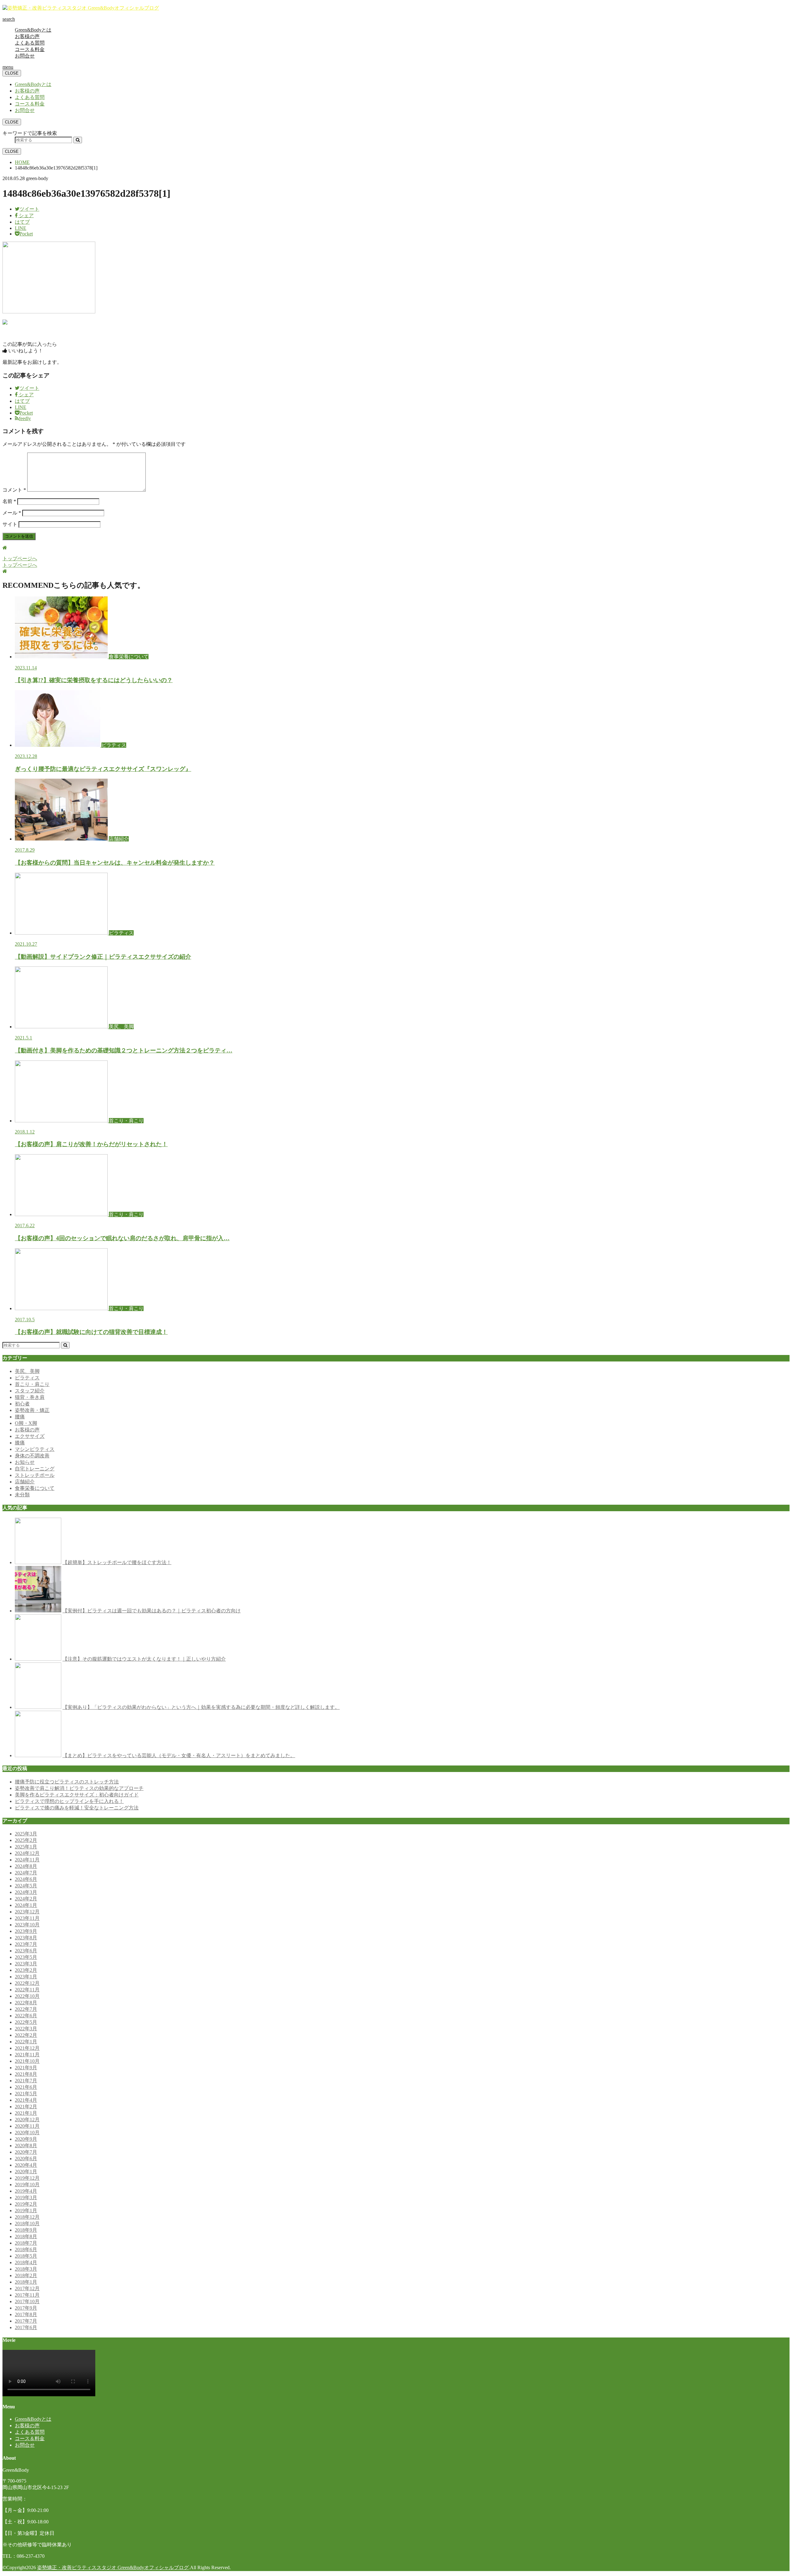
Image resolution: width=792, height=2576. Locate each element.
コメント (14, 490)
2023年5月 (26, 1957)
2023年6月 (26, 1951)
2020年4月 (26, 2165)
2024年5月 (26, 1886)
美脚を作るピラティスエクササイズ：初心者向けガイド (77, 1795)
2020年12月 (27, 2120)
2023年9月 (26, 1931)
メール (12, 513)
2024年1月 (26, 1905)
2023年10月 (27, 1925)
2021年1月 (26, 2113)
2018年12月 (27, 2217)
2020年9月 (26, 2139)
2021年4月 (26, 2100)
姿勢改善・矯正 (32, 1410)
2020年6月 (26, 2159)
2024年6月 (26, 1879)
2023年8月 (26, 1938)
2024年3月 (26, 1892)
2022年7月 (26, 2009)
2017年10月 (27, 2301)
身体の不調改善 (32, 1456)
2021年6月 (26, 2087)
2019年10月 (27, 2185)
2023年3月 (26, 1964)
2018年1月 (26, 2282)
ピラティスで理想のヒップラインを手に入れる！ (69, 1801)
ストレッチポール (35, 1475)
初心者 (22, 1404)
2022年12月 (27, 1983)
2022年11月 (27, 1990)
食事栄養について (35, 1488)
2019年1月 (26, 2210)
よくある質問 (30, 43)
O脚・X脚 (26, 1423)
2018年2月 (26, 2275)
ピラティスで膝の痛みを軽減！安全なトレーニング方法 (77, 1808)
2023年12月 (27, 1912)
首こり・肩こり (32, 1384)
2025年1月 (26, 1847)
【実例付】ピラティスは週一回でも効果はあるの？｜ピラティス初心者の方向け (152, 1611)
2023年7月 (26, 1944)
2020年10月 (27, 2133)
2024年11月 (27, 1860)
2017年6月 (26, 2327)
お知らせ (25, 1462)
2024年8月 (26, 1866)
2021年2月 (26, 2107)
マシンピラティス (35, 1449)
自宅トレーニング (35, 1469)
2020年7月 (26, 2152)
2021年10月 (27, 2061)
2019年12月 (27, 2178)
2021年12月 (27, 2048)
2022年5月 (26, 2022)
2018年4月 (26, 2262)
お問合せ (25, 56)
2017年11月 (27, 2295)
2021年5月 (26, 2094)
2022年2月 (26, 2035)
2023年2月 (26, 1970)
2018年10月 (27, 2223)
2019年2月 (26, 2204)
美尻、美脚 (27, 1371)
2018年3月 (26, 2269)
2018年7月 (26, 2243)
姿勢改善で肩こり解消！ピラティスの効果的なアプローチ (79, 1788)
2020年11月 (27, 2126)
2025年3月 (26, 1834)
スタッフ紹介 (30, 1391)
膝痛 (20, 1443)
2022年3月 (26, 2029)
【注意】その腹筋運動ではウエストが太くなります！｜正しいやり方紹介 (144, 1659)
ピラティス (27, 1378)
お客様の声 (27, 36)
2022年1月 (26, 2042)
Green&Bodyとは (33, 30)
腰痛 (20, 1417)
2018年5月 (26, 2256)
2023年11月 (27, 1918)
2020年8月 (26, 2146)
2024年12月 (27, 1853)
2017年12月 (27, 2288)
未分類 (22, 1495)
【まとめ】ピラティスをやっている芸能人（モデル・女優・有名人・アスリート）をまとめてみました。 (179, 1755)
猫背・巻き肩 (30, 1397)
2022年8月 (26, 2003)
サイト (10, 524)
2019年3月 (26, 2198)
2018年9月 (26, 2230)
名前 (9, 501)
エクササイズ (30, 1436)
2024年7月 (26, 1873)
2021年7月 (26, 2081)
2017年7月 (26, 2321)
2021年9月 (26, 2068)
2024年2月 (26, 1899)
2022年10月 (27, 1996)
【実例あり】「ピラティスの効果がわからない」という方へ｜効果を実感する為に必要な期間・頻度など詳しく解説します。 (201, 1707)
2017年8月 (26, 2314)
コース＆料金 (30, 49)
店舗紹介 (25, 1482)
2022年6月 (26, 2016)
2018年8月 (26, 2236)
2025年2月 (26, 1840)
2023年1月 (26, 1977)
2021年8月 (26, 2074)
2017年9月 (26, 2308)
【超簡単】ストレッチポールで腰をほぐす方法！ (117, 1562)
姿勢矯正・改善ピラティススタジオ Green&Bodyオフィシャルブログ (113, 2567)
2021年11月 (27, 2055)
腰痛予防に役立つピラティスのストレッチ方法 (67, 1782)
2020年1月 (26, 2172)
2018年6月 (26, 2249)
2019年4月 (26, 2191)
